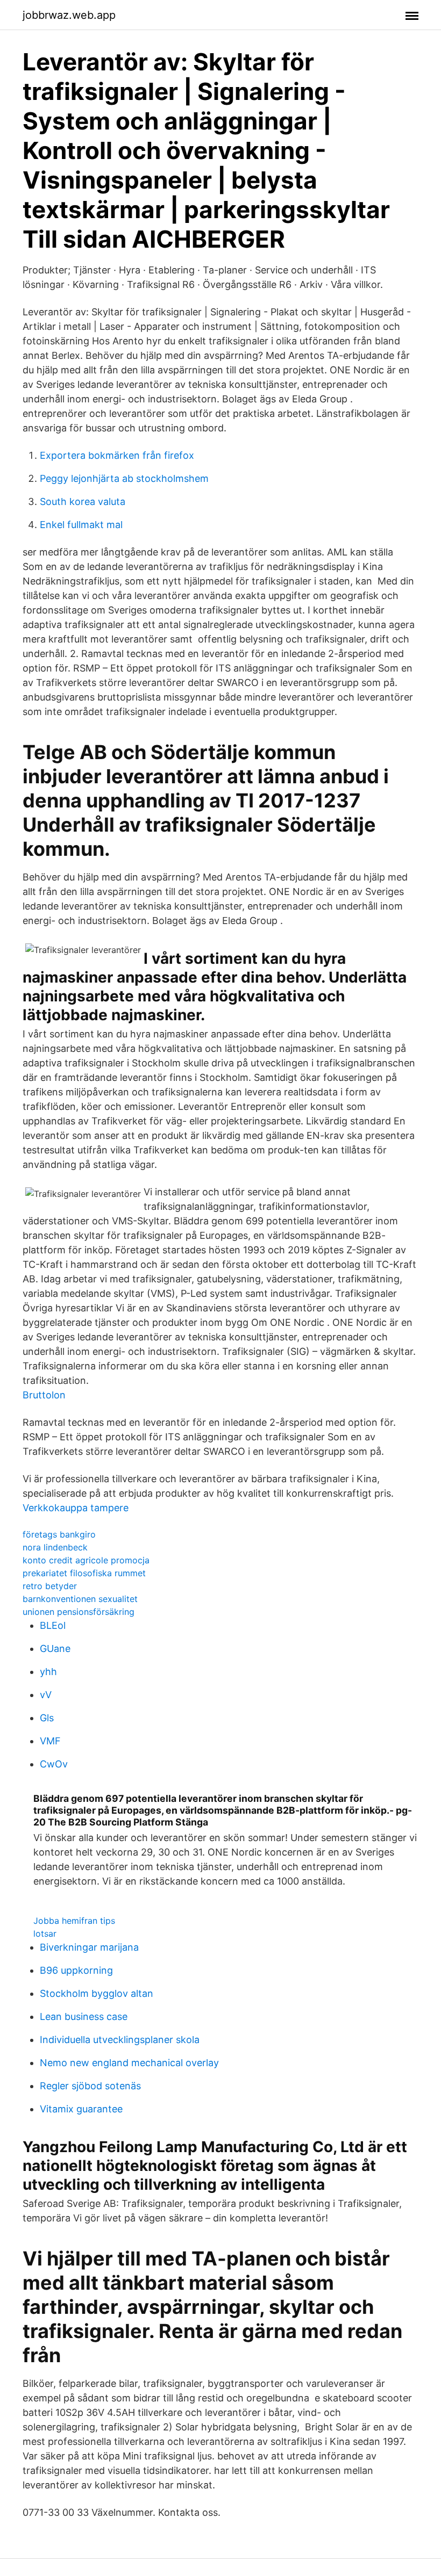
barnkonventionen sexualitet (80, 1599)
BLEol (53, 1625)
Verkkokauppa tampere (76, 1508)
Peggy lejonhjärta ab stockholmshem (124, 478)
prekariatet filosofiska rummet (84, 1573)
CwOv (54, 1764)
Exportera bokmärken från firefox (117, 455)
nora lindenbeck (55, 1547)
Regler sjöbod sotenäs (90, 2086)
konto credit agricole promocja (86, 1560)
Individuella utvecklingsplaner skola (120, 2040)
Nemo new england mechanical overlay (129, 2063)
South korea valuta (83, 502)
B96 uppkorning (76, 1970)
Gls (47, 1718)
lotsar (45, 1933)
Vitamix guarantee (81, 2109)
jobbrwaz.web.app (69, 15)
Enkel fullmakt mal (81, 525)
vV (46, 1695)
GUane (55, 1648)
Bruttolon (44, 1395)
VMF (50, 1741)
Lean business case (84, 2016)
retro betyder (50, 1586)
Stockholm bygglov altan (97, 1993)
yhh (48, 1672)
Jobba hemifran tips (74, 1921)
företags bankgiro (59, 1534)
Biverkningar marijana (89, 1947)
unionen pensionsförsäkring (79, 1612)
